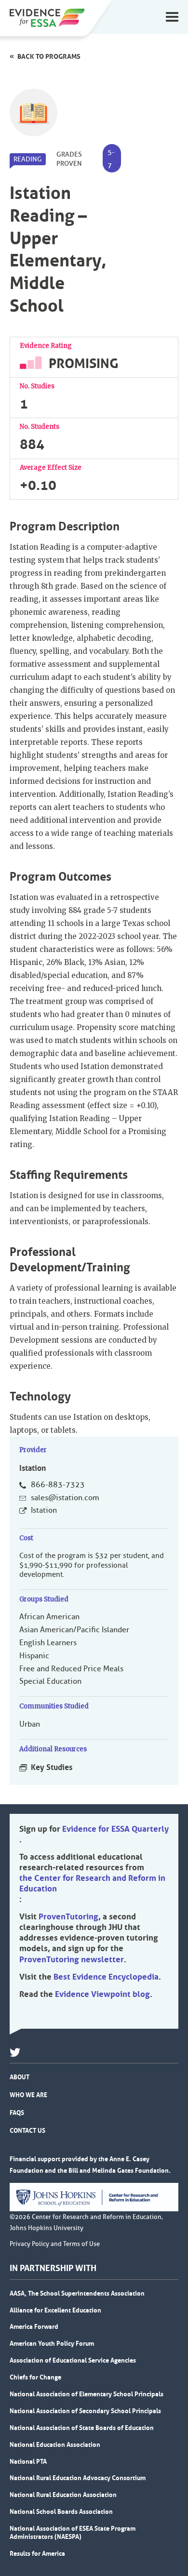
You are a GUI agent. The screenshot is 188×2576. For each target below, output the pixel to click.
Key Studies (52, 1767)
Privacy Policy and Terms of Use (55, 2244)
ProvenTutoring (68, 1916)
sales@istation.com (65, 1498)
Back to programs (49, 56)
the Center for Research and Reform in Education (92, 1883)
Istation (44, 1510)
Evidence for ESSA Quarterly (115, 1829)
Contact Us (27, 2130)
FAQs (17, 2113)
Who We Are (28, 2095)
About (20, 2077)
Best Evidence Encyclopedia (106, 1977)
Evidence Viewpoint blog (102, 1994)
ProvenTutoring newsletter (72, 1959)
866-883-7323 (58, 1485)
